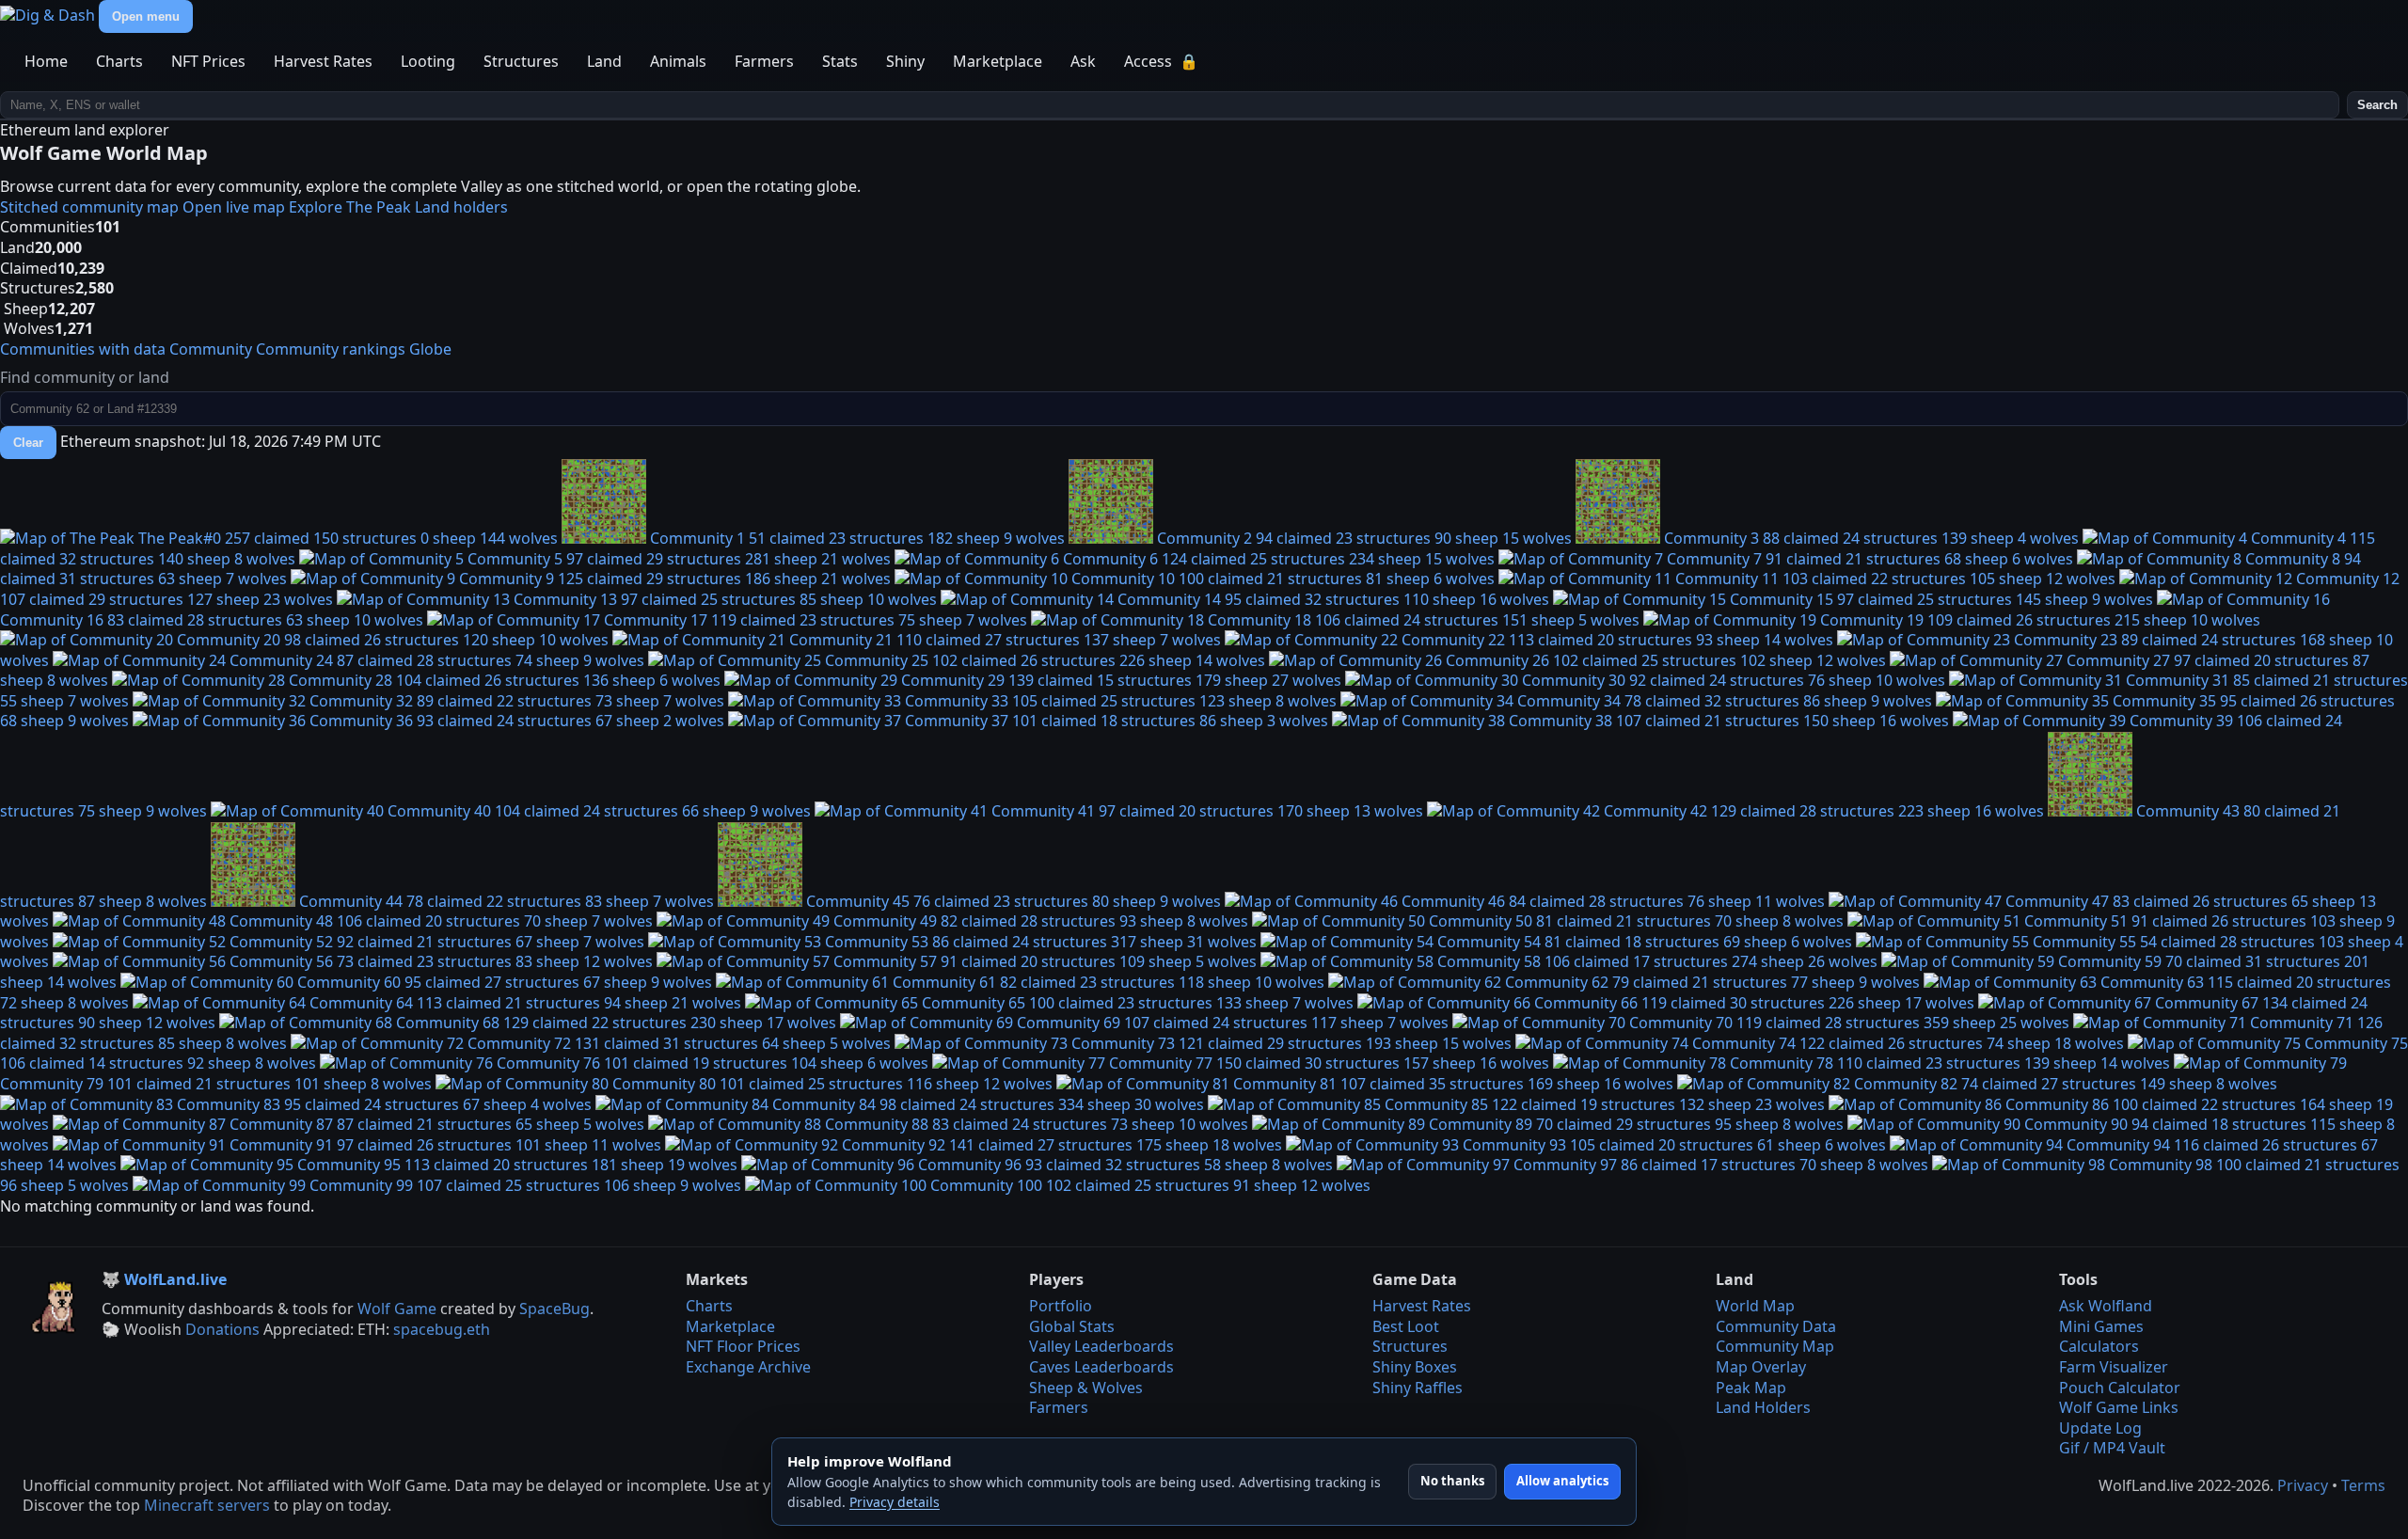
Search (2377, 105)
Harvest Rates (323, 61)
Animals (678, 61)
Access (1161, 61)
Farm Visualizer (2114, 1367)
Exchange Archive (748, 1367)
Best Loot (1406, 1326)
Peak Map (1751, 1388)
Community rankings (331, 349)
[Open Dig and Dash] (49, 15)
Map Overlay (1761, 1367)
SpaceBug (554, 1309)
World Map (1755, 1306)
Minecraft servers (207, 1505)
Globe (430, 349)
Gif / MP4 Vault (2112, 1448)
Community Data (1776, 1326)
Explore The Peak (350, 207)
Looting (428, 61)
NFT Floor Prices (743, 1346)
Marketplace (998, 61)
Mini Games (2101, 1326)
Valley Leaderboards (1101, 1346)
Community (211, 349)
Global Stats (1072, 1326)
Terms (2363, 1485)
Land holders (461, 207)
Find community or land (85, 378)
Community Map (1775, 1346)
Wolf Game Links (2119, 1407)
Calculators (2099, 1346)
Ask (1083, 61)
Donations (222, 1329)
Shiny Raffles (1418, 1388)
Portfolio (1061, 1306)
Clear (28, 443)
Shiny (905, 61)
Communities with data (83, 349)
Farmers (764, 61)
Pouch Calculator (2120, 1388)
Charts (119, 61)
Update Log (2100, 1428)
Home (46, 61)
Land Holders (1763, 1407)
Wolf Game (397, 1309)
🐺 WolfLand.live (164, 1280)
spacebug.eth (442, 1329)
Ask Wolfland (2106, 1306)
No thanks (1452, 1481)
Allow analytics (1562, 1481)
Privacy (2303, 1485)
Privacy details (895, 1502)
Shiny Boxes (1415, 1367)
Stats (840, 61)
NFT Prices (208, 61)
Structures (521, 61)
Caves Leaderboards (1101, 1367)
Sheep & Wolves (1086, 1388)
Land (604, 61)
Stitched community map (89, 207)
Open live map (234, 207)
